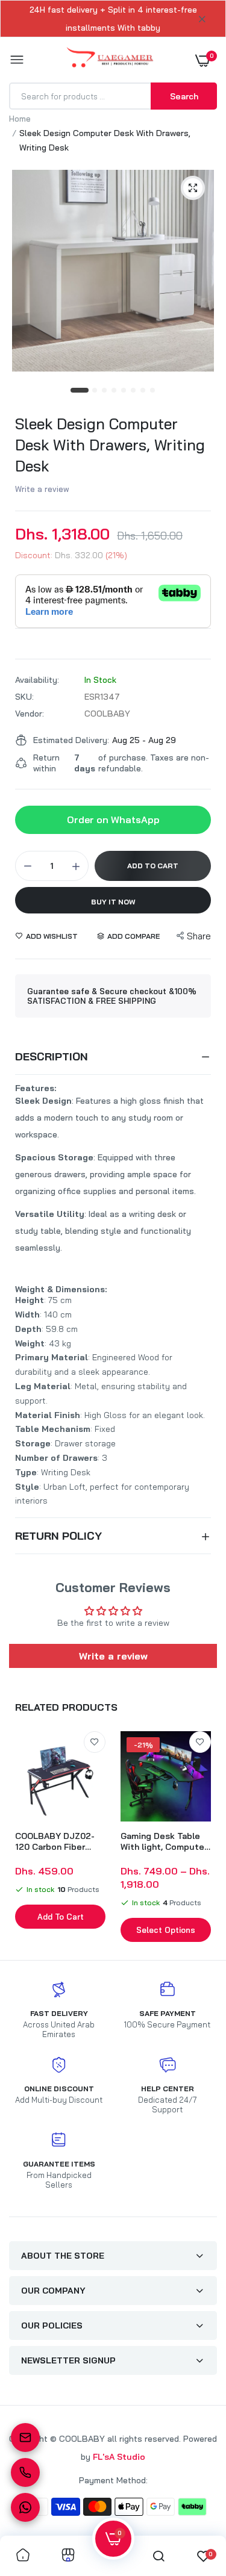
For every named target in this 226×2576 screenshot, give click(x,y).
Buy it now (113, 902)
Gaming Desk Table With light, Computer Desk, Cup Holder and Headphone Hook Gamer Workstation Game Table (165, 1841)
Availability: (37, 680)
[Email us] (25, 2438)
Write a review (42, 489)
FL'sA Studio (119, 2457)
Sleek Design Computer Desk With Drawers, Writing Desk (110, 445)
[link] (95, 1742)
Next (202, 1838)
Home (20, 119)
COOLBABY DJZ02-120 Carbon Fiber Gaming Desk (55, 1841)
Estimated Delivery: (71, 740)
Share (199, 936)
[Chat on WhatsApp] (25, 2507)
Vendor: (30, 714)
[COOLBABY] (110, 60)
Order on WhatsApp (113, 820)
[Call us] (25, 2472)
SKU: (24, 697)
